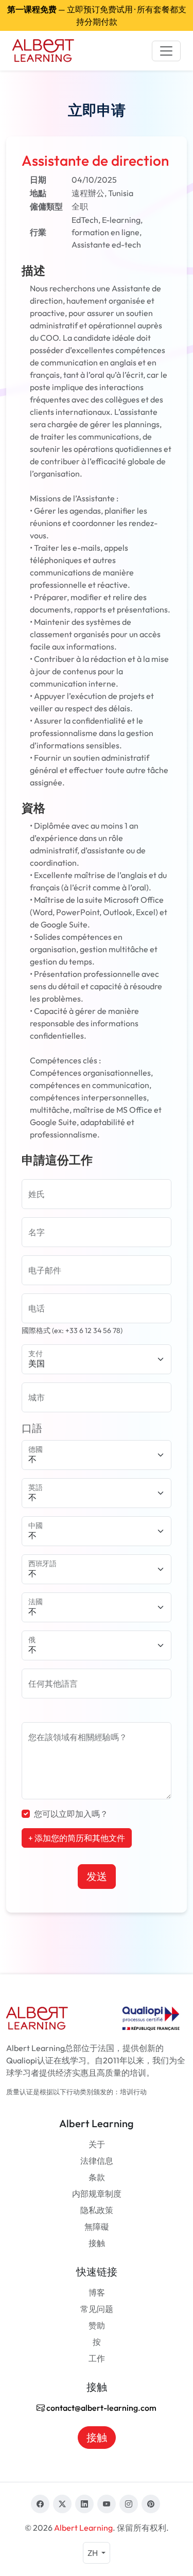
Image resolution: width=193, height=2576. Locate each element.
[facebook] (40, 2504)
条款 (97, 2177)
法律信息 (97, 2161)
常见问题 (97, 2309)
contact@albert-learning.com (101, 2408)
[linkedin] (84, 2504)
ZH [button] (93, 2553)
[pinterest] (151, 2504)
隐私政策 (97, 2210)
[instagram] (129, 2504)
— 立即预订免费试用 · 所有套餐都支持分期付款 (97, 15)
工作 (97, 2358)
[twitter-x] (62, 2504)
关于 (97, 2144)
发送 (97, 1876)
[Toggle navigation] (166, 51)
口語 (32, 1428)
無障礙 (97, 2227)
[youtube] (107, 2504)
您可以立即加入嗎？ (71, 1814)
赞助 (97, 2325)
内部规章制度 (97, 2194)
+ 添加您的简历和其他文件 (77, 1838)
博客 (97, 2292)
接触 (97, 2243)
